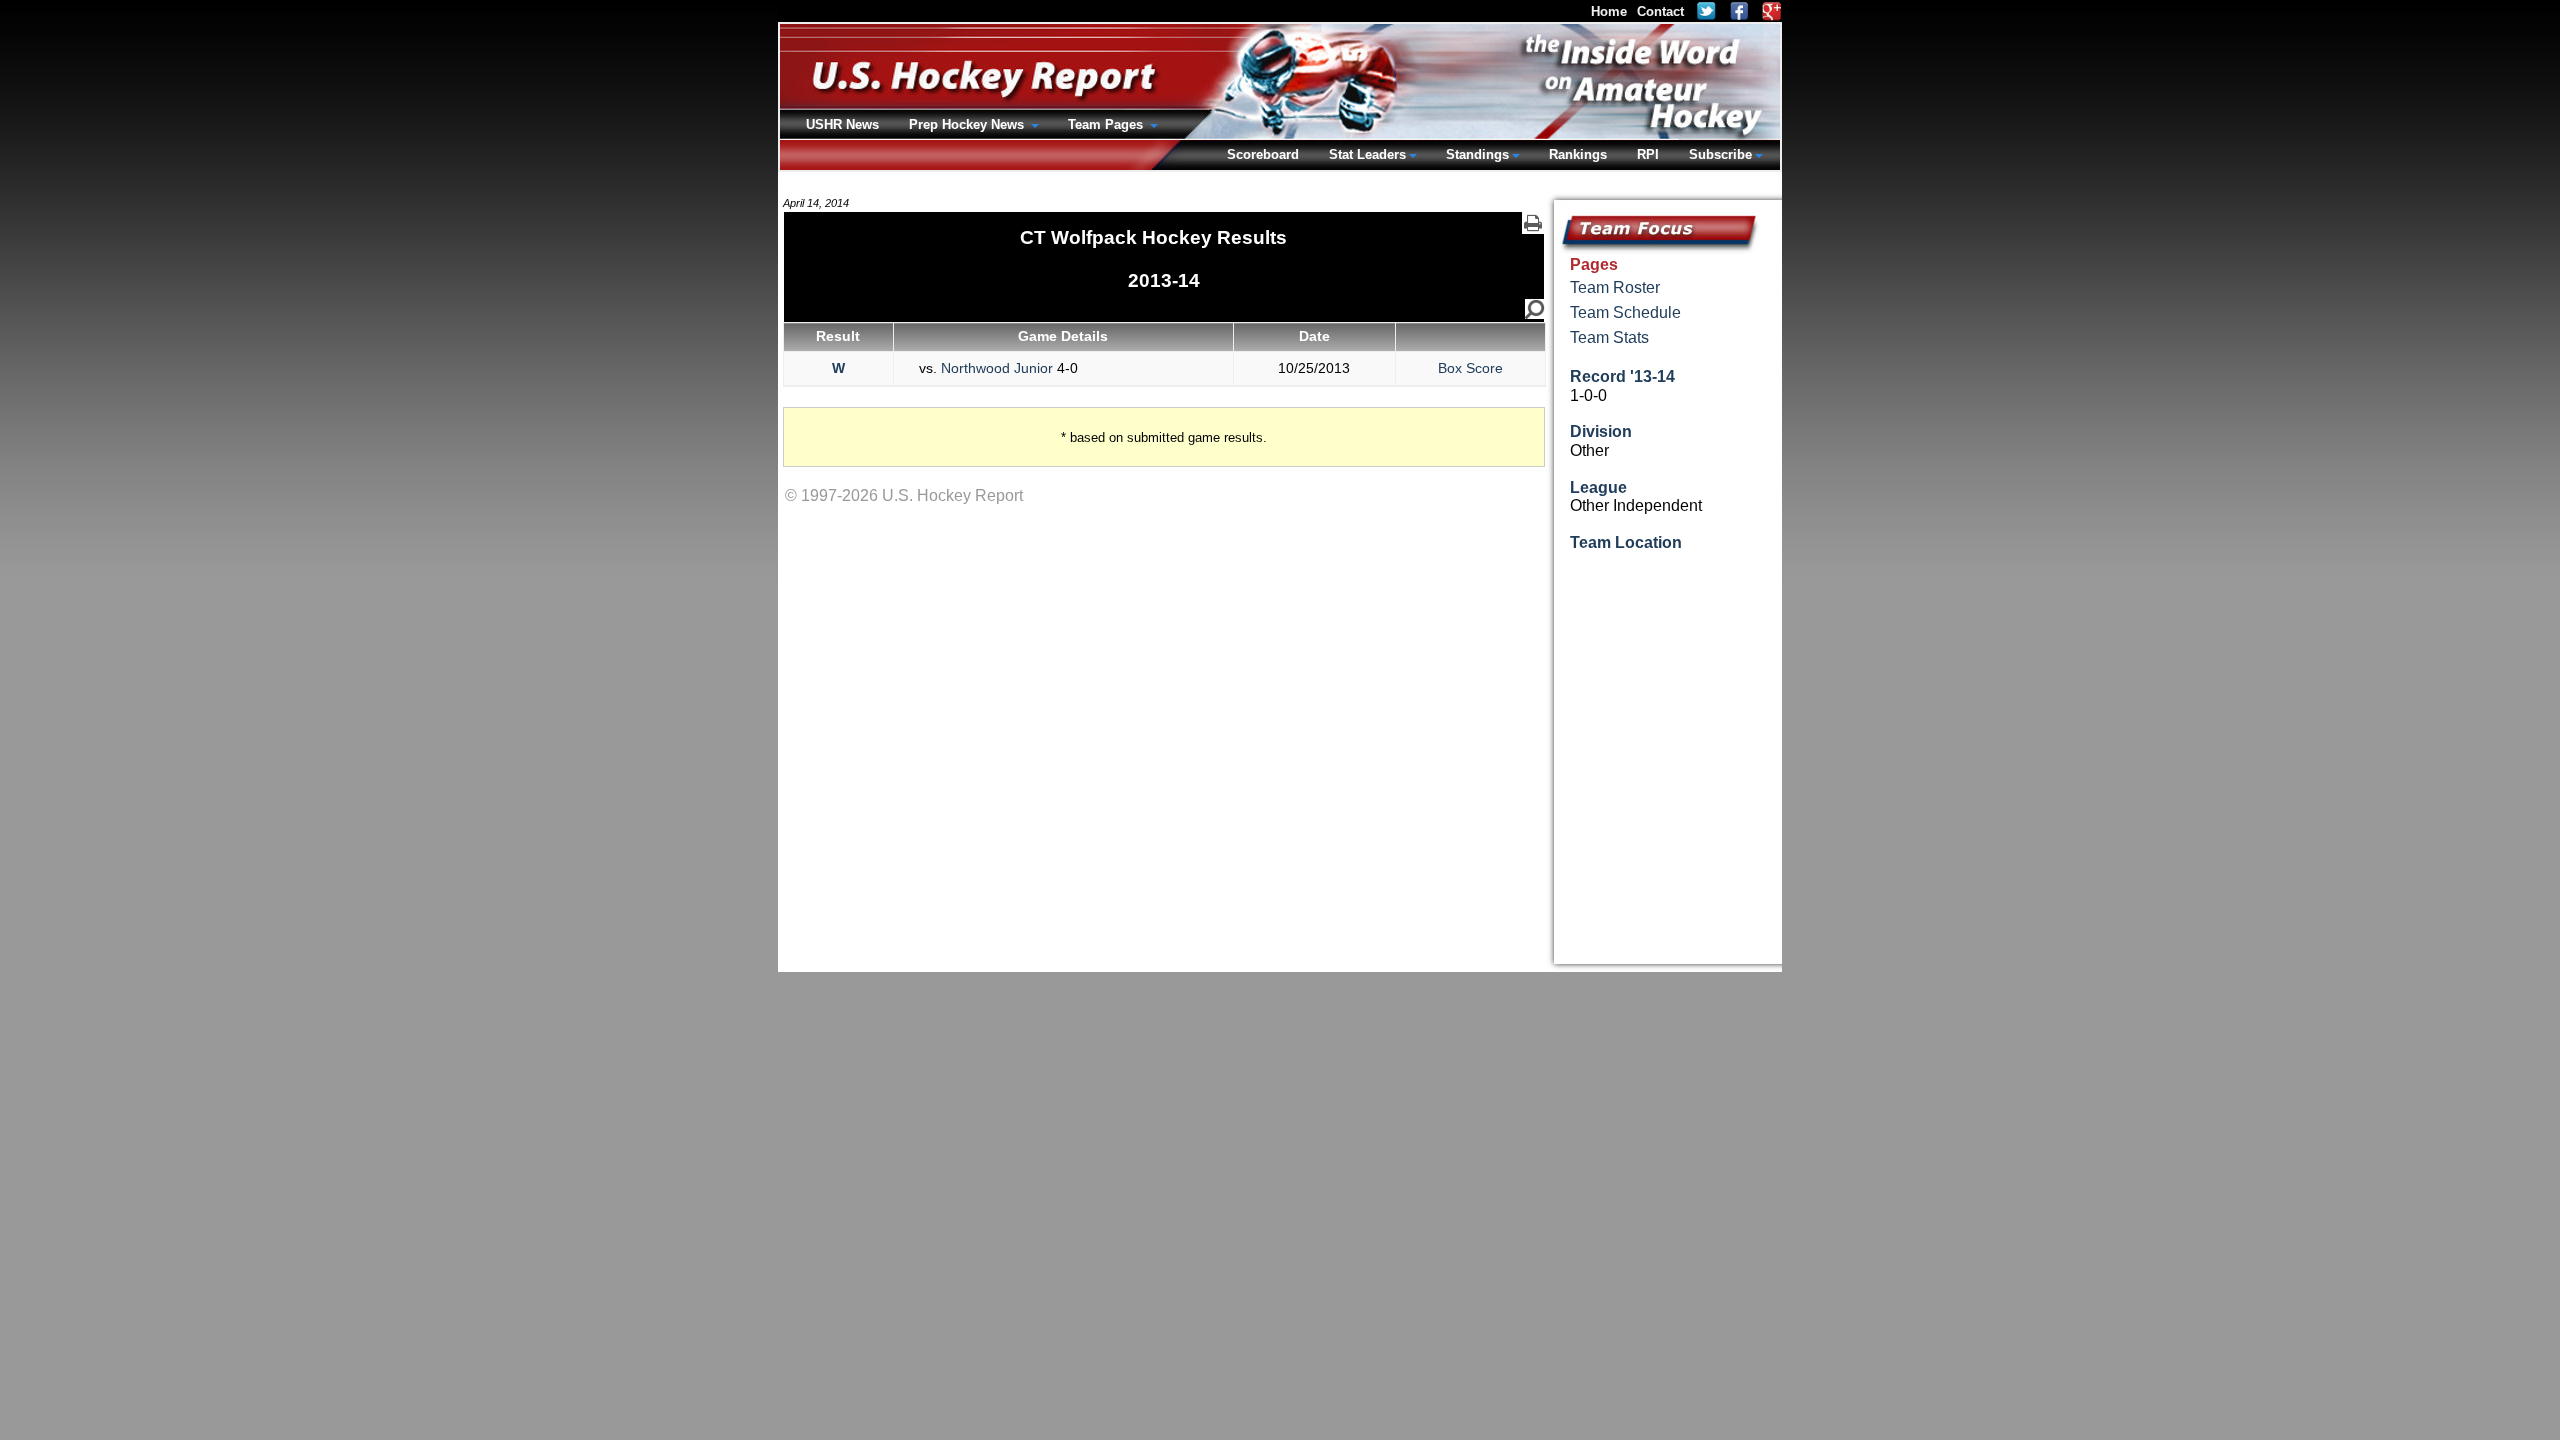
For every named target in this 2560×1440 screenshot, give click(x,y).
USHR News (842, 124)
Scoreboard (1263, 154)
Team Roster (1615, 287)
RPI (1648, 154)
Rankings (1578, 154)
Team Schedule (1625, 312)
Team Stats (1609, 337)
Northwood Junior (997, 368)
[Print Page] (1533, 223)
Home (1609, 11)
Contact (1660, 11)
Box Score (1470, 368)
